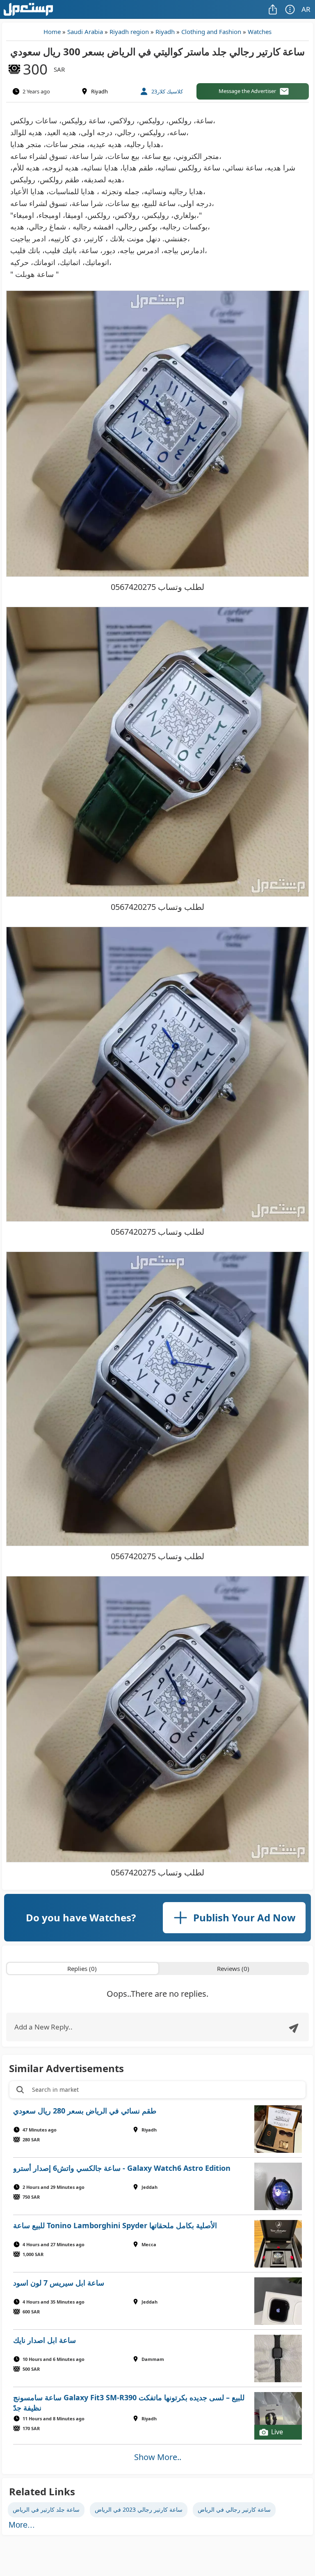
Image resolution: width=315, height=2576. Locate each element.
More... (22, 2525)
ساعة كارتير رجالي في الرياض (234, 2509)
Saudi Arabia (85, 32)
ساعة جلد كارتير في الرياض (46, 2509)
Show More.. (158, 2457)
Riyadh (165, 32)
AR (306, 9)
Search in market (55, 2090)
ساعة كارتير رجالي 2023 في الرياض (139, 2509)
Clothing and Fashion (211, 32)
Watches (260, 32)
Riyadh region (129, 32)
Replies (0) (82, 1968)
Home (52, 32)
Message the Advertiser (247, 91)
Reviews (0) (233, 1968)
